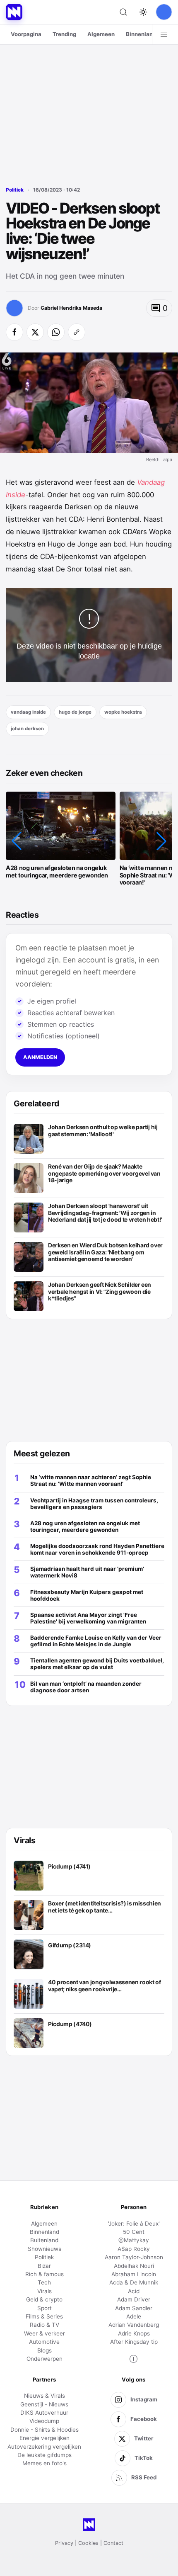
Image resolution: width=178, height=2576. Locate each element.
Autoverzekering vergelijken (44, 2447)
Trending (64, 34)
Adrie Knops (134, 2333)
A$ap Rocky (134, 2249)
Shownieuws (44, 2249)
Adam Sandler (134, 2308)
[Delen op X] (35, 332)
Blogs (44, 2350)
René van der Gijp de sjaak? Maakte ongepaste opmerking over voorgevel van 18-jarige (104, 1173)
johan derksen (27, 729)
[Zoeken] (123, 12)
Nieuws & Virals (44, 2396)
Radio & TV (44, 2325)
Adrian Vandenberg (134, 2325)
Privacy (64, 2543)
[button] (17, 841)
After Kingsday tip (134, 2342)
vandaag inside (28, 712)
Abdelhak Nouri (134, 2266)
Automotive (44, 2342)
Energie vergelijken (44, 2438)
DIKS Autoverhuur (44, 2413)
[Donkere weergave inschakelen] (143, 12)
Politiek (15, 190)
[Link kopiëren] (77, 332)
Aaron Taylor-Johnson (134, 2257)
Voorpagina (26, 34)
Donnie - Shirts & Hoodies (44, 2430)
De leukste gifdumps (44, 2455)
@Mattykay (134, 2240)
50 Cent (134, 2232)
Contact (113, 2543)
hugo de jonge (75, 712)
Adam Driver (134, 2299)
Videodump (44, 2421)
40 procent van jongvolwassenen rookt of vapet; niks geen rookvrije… (104, 1986)
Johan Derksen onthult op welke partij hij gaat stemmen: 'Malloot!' (103, 1131)
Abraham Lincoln (134, 2274)
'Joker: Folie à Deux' (134, 2224)
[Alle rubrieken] (164, 34)
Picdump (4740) (70, 2024)
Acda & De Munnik (134, 2282)
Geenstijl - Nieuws (44, 2404)
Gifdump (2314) (70, 1945)
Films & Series (44, 2316)
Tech (44, 2282)
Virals (44, 2291)
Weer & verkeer (44, 2333)
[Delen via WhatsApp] (56, 332)
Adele (134, 2316)
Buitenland (44, 2240)
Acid (134, 2291)
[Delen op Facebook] (14, 332)
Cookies (88, 2543)
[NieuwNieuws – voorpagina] (14, 12)
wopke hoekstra (123, 712)
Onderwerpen (44, 2359)
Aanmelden (40, 1057)
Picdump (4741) (69, 1866)
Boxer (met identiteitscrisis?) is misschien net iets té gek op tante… (105, 1907)
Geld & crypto (44, 2299)
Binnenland (141, 34)
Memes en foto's (44, 2463)
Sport (44, 2308)
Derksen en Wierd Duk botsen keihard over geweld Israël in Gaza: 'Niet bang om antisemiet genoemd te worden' (105, 1252)
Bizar (44, 2266)
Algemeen (101, 34)
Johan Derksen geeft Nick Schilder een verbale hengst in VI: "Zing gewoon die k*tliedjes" (100, 1292)
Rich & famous (44, 2274)
